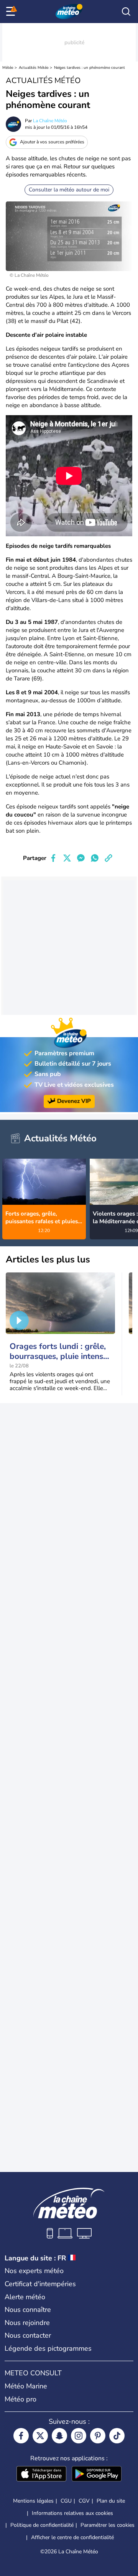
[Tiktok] (117, 2436)
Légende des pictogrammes (48, 2348)
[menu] (12, 12)
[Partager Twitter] (67, 858)
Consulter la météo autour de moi (69, 190)
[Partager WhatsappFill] (95, 858)
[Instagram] (79, 2436)
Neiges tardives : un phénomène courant (90, 68)
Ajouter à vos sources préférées (52, 142)
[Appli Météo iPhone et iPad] (41, 2475)
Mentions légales (33, 2501)
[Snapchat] (59, 2436)
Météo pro (21, 2399)
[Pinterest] (98, 2436)
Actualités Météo (34, 68)
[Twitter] (40, 2436)
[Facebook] (21, 2436)
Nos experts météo (34, 2271)
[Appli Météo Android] (97, 2475)
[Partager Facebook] (53, 858)
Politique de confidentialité (42, 2525)
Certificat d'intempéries (40, 2284)
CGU (66, 2501)
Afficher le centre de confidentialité (72, 2538)
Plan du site (111, 2501)
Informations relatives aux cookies (72, 2513)
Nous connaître (28, 2310)
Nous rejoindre (27, 2323)
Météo (8, 68)
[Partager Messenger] (81, 858)
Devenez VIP (74, 1101)
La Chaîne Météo (50, 121)
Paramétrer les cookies (108, 2525)
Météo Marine (26, 2386)
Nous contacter (28, 2335)
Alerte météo (25, 2297)
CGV (84, 2501)
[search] (126, 12)
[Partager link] (108, 858)
